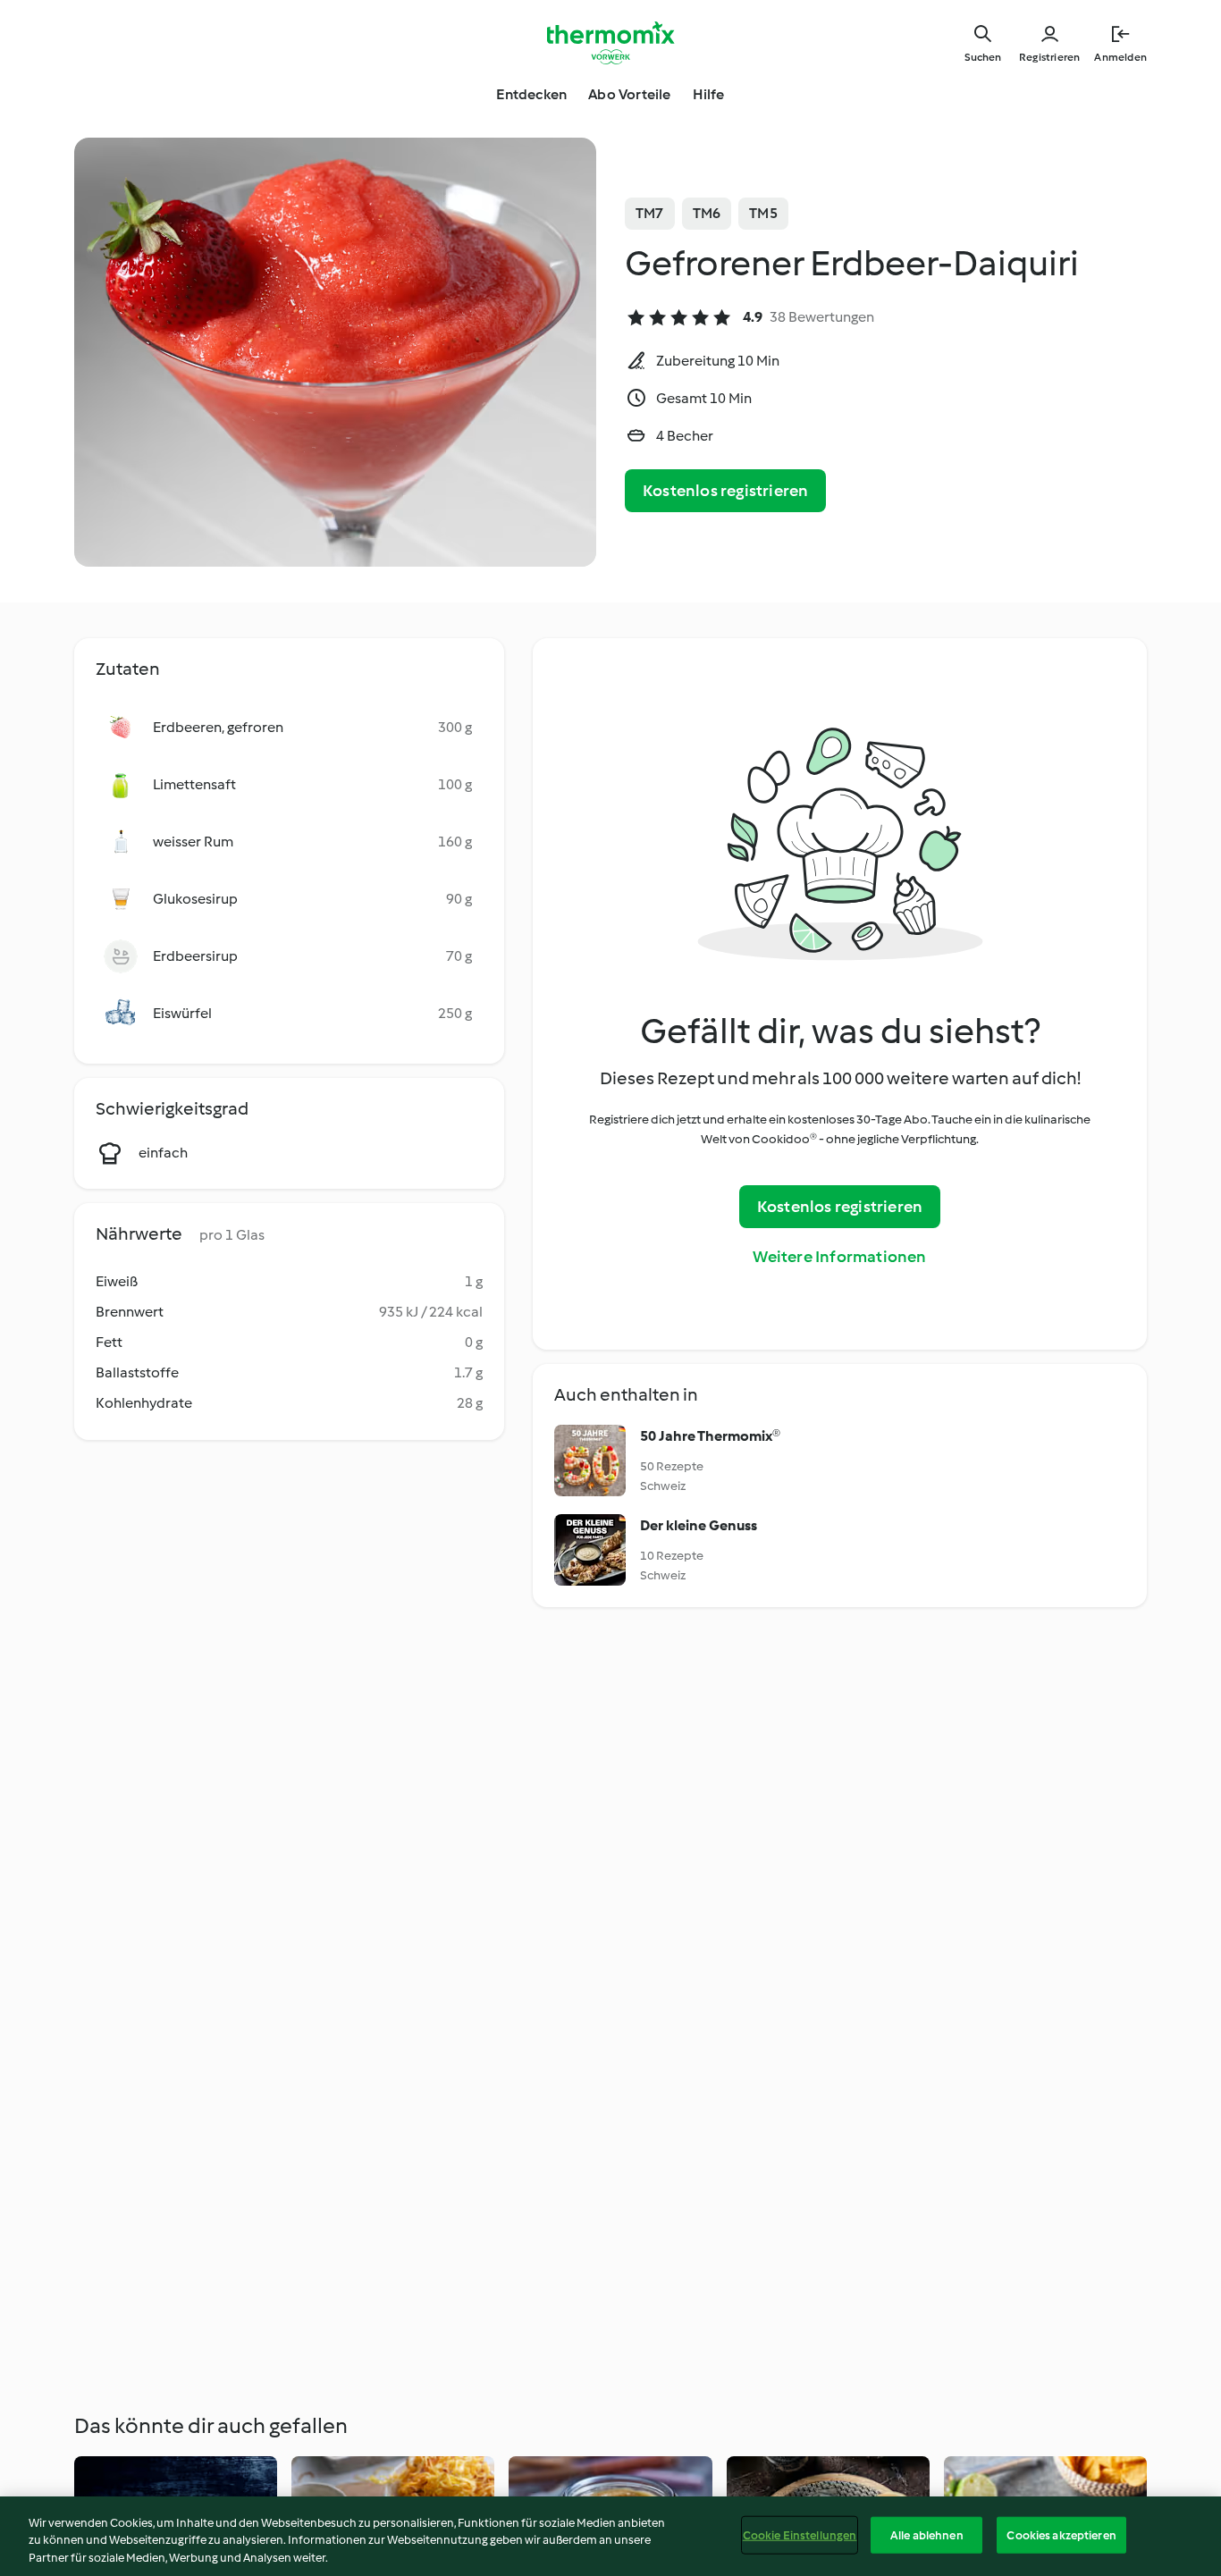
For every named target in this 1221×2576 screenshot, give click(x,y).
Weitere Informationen (839, 1257)
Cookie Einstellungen (800, 2534)
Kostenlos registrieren (725, 491)
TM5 (763, 213)
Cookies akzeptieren (1061, 2534)
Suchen (983, 57)
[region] (610, 2536)
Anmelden (1120, 57)
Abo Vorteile (629, 94)
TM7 (650, 213)
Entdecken (531, 94)
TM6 (707, 213)
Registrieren (1049, 57)
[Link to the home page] (610, 43)
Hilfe (709, 94)
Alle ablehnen (927, 2534)
